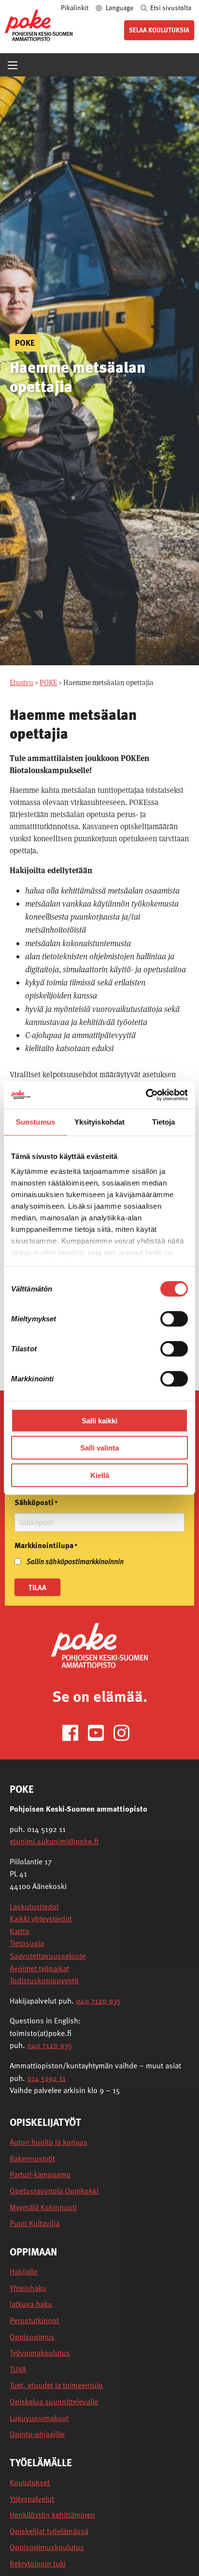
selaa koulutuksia (159, 30)
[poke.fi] (39, 25)
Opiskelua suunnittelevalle (54, 2402)
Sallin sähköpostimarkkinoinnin (75, 1561)
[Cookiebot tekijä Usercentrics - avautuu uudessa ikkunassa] (146, 1095)
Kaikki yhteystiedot (41, 1918)
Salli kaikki (99, 1420)
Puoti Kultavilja (35, 2223)
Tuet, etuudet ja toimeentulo (56, 2385)
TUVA (18, 2369)
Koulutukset (30, 2482)
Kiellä (100, 1475)
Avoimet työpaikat (39, 1968)
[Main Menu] (13, 65)
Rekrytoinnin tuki (38, 2564)
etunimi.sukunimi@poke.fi (54, 1841)
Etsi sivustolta (170, 7)
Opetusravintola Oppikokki (54, 2191)
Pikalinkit (75, 7)
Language (120, 7)
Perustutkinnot (34, 2320)
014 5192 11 (46, 2078)
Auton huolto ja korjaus (49, 2142)
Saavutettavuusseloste (48, 1956)
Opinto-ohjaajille (37, 2434)
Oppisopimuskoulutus (47, 2547)
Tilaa (37, 1587)
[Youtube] (100, 1732)
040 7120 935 (98, 2001)
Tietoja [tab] (164, 1121)
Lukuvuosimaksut (39, 2418)
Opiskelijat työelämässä (49, 2531)
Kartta (19, 1931)
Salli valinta (99, 1448)
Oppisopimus (32, 2337)
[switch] (174, 1318)
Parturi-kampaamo (40, 2174)
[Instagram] (125, 1732)
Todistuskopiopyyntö (44, 1980)
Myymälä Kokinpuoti (43, 2207)
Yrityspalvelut (32, 2499)
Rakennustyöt (32, 2159)
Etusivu (21, 682)
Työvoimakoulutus (40, 2353)
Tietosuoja (27, 1943)
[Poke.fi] (99, 1645)
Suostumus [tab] (36, 1121)
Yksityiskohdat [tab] (99, 1121)
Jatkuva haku (31, 2304)
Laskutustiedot (34, 1906)
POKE (48, 682)
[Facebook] (74, 1732)
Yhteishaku (28, 2288)
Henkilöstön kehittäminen (52, 2515)
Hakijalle (24, 2272)
